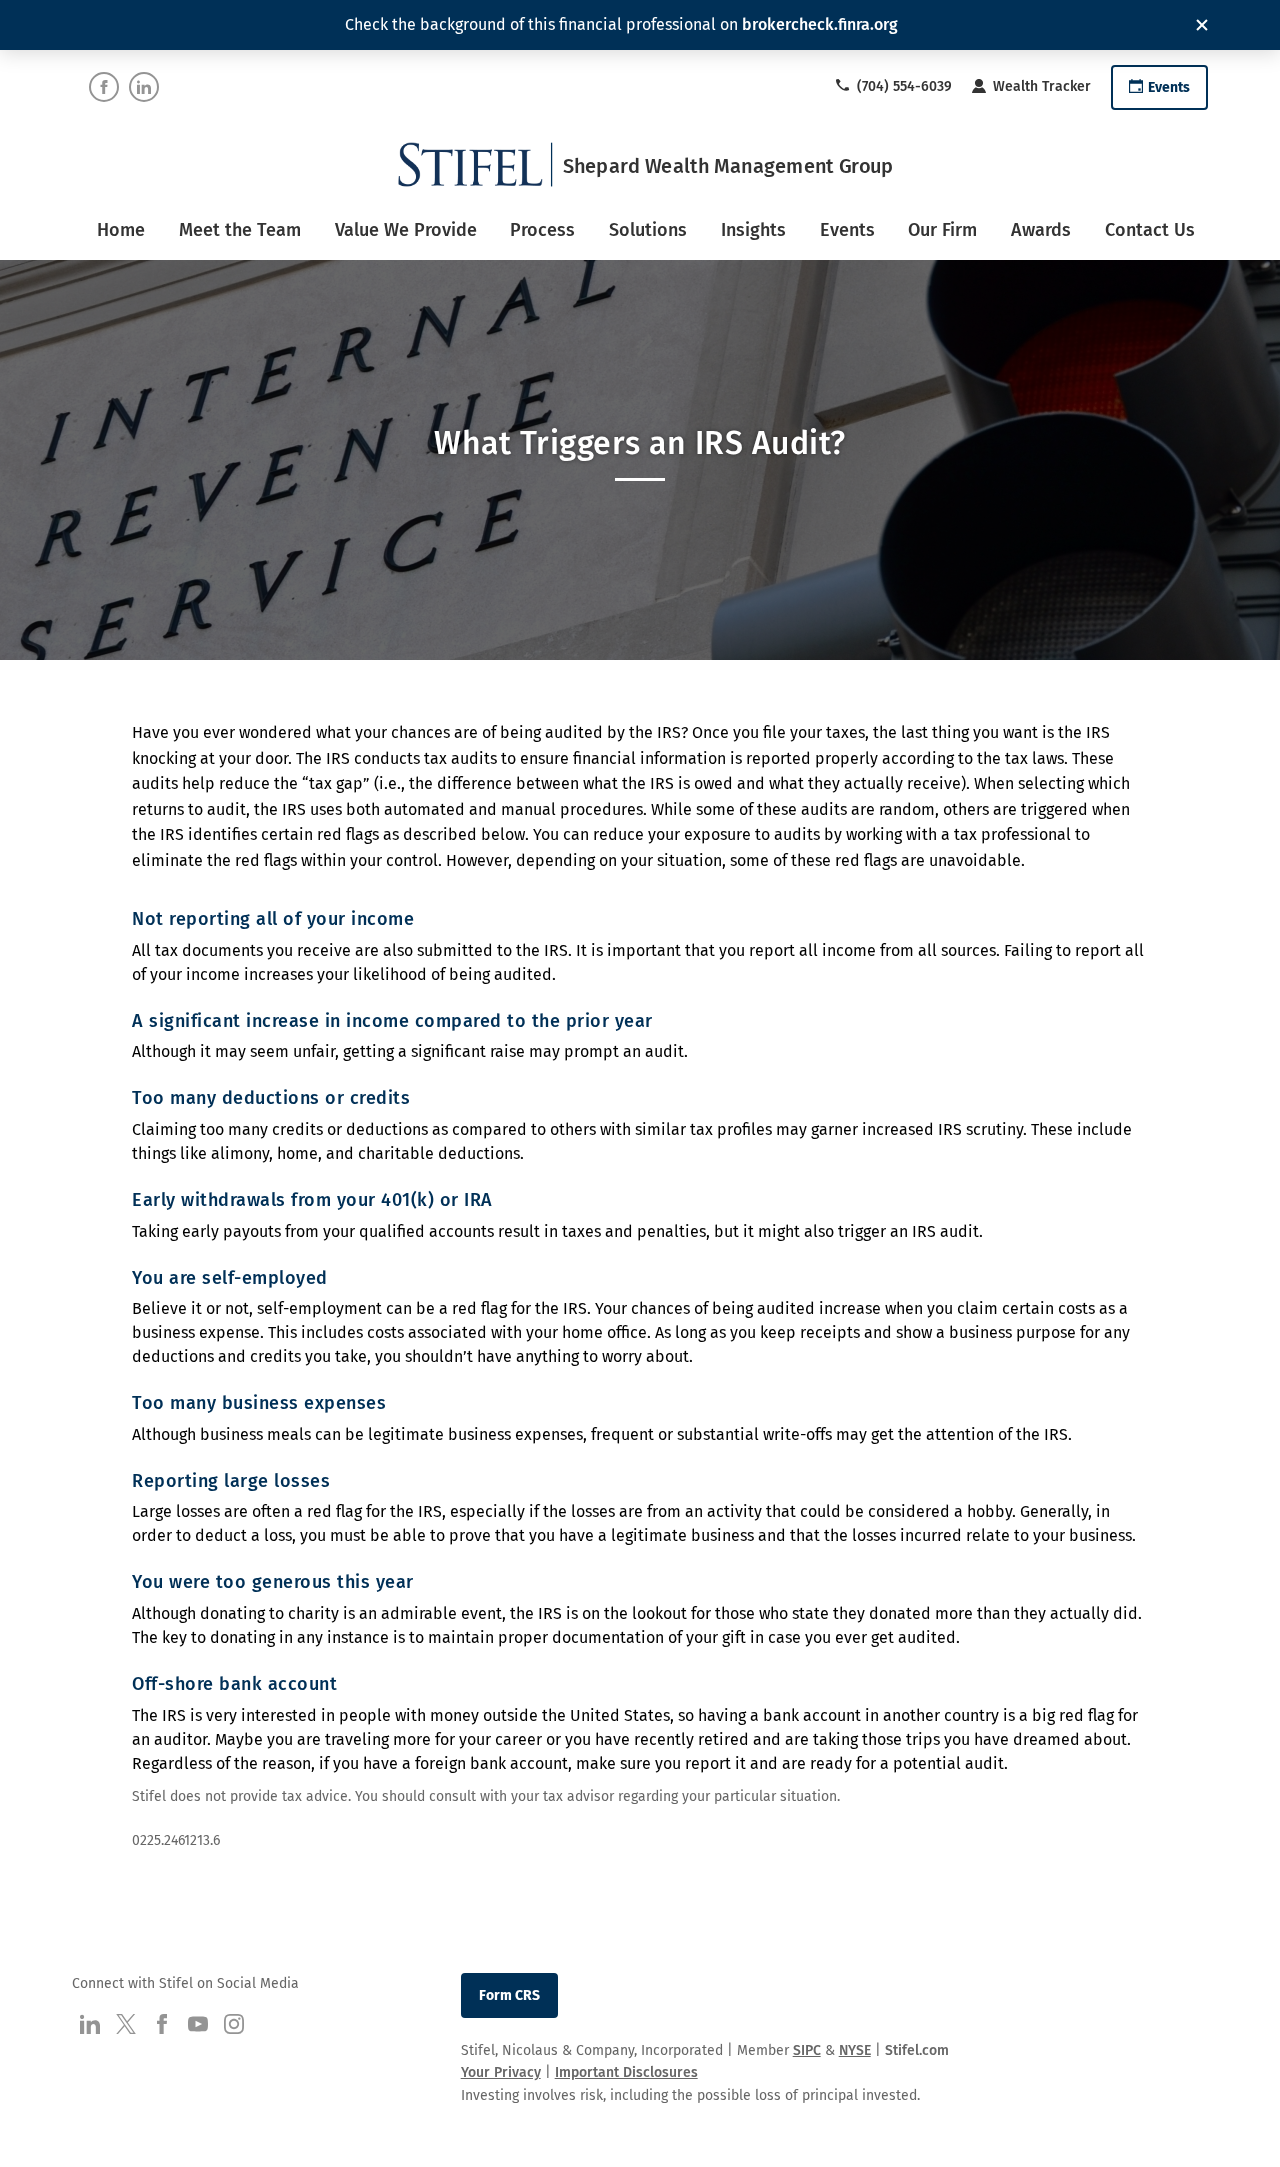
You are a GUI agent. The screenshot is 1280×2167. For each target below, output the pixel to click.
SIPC (807, 2050)
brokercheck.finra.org (820, 24)
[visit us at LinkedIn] (144, 87)
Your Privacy (501, 2072)
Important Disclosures (626, 2072)
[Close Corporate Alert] (1202, 25)
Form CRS (509, 1995)
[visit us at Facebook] (104, 87)
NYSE (855, 2050)
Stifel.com (917, 2050)
